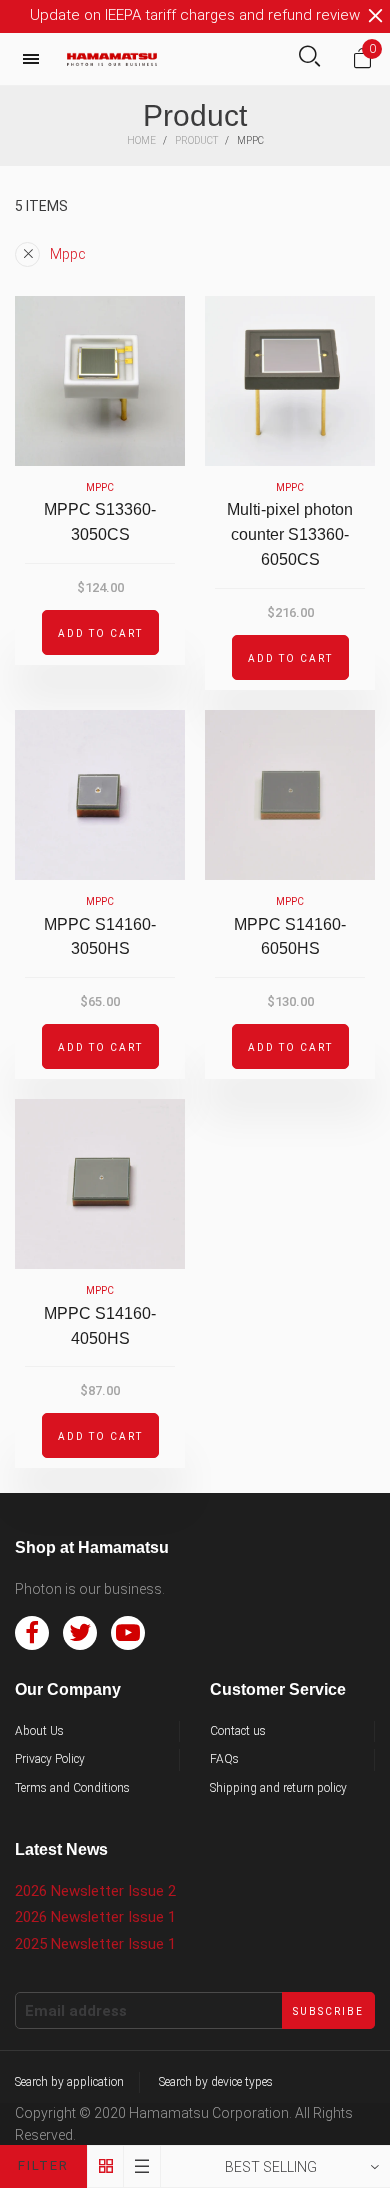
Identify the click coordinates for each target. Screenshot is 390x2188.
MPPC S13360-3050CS (100, 522)
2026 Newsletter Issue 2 (95, 1891)
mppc (68, 254)
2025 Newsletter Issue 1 (95, 1944)
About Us (39, 1731)
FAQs (224, 1759)
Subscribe (328, 2011)
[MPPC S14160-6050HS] (290, 795)
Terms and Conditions (72, 1788)
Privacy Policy (50, 1759)
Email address (76, 2011)
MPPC (100, 487)
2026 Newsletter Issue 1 (95, 1917)
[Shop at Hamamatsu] (112, 59)
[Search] (309, 58)
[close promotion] (375, 16)
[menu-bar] (36, 59)
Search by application (69, 2082)
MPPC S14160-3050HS (100, 937)
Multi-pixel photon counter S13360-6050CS (290, 534)
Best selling (271, 2167)
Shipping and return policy (278, 1788)
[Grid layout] (105, 2166)
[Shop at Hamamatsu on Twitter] (80, 1633)
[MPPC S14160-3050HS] (100, 795)
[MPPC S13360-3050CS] (100, 381)
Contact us (238, 1731)
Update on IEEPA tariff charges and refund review (195, 15)
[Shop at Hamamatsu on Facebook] (32, 1633)
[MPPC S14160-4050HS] (100, 1184)
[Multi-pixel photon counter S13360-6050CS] (290, 381)
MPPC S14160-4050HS (100, 1326)
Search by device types (216, 2082)
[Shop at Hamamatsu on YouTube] (128, 1633)
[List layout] (142, 2166)
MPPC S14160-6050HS (290, 937)
